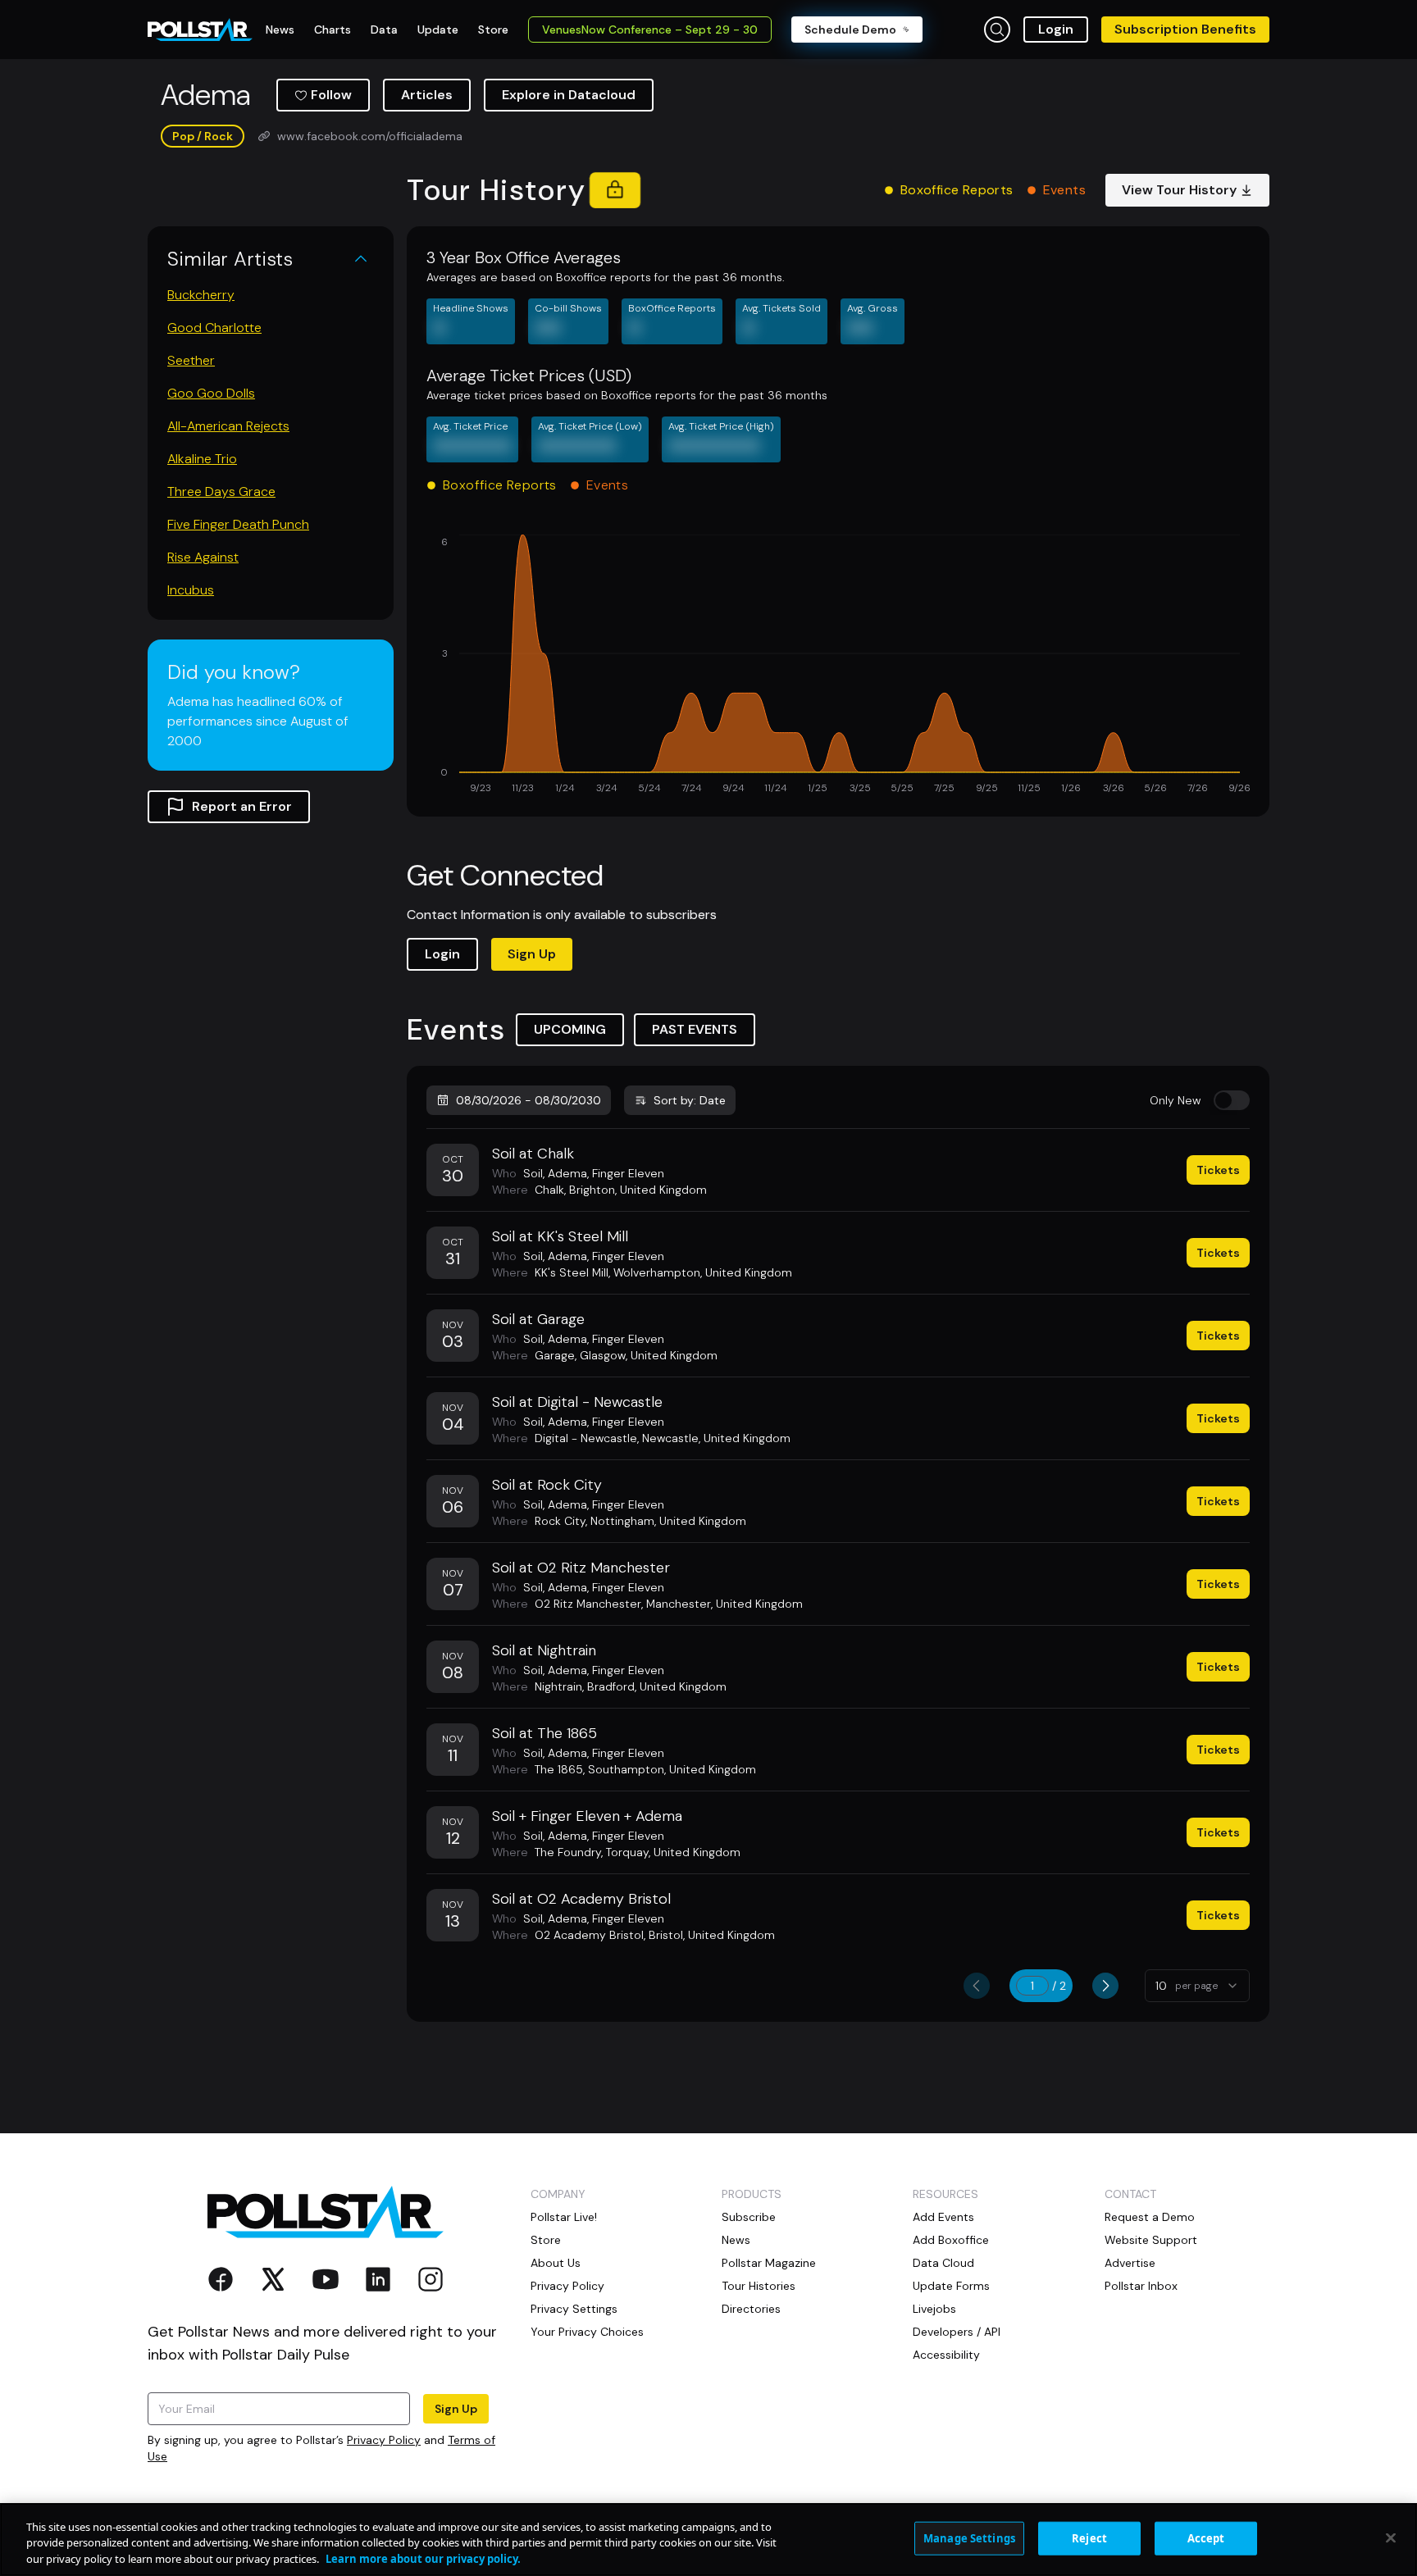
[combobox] (1197, 1986)
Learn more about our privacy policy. (423, 2559)
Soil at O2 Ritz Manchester (581, 1568)
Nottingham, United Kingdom (668, 1521)
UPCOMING (570, 1029)
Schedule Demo (850, 30)
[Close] (1391, 2537)
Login (1056, 29)
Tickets (1218, 1170)
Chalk (549, 1190)
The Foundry (568, 1852)
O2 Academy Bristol (589, 1935)
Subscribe (749, 2217)
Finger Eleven (628, 1173)
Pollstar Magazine (769, 2263)
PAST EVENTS (695, 1029)
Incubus (191, 590)
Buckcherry (201, 295)
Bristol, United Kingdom (712, 1935)
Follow (331, 95)
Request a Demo (1150, 2217)
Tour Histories (759, 2286)
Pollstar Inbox (1141, 2286)
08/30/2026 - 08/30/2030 (529, 1100)
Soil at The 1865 (544, 1733)
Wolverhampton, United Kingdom (703, 1272)
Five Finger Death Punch (238, 524)
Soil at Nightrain (544, 1650)
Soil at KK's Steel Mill (560, 1236)
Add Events (943, 2217)
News (736, 2240)
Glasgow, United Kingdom (649, 1355)
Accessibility (946, 2355)
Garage (555, 1355)
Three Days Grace (221, 492)
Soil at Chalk (533, 1154)
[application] (838, 666)
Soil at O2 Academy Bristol (581, 1899)
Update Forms (951, 2286)
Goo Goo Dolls (211, 393)
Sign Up (532, 954)
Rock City (560, 1521)
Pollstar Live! (564, 2217)
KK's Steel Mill (572, 1272)
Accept (1206, 2537)
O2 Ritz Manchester (588, 1604)
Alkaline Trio (202, 459)
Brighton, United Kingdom (638, 1190)
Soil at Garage (538, 1319)
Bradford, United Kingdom (657, 1686)
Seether (191, 360)
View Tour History (1179, 190)
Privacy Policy (384, 2440)
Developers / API (957, 2332)
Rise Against (203, 557)
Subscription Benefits (1185, 29)
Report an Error (242, 806)
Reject (1089, 2537)
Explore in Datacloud (569, 95)
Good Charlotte (214, 328)
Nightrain (558, 1686)
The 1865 (559, 1769)
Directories (751, 2309)
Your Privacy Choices (587, 2332)
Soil (533, 1173)
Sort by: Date (690, 1100)
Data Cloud (943, 2263)
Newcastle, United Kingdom (716, 1438)
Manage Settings (969, 2537)
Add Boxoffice (951, 2240)
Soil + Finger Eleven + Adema (587, 1816)
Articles (427, 95)
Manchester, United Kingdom (724, 1604)
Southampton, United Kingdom (672, 1769)
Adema (567, 1173)
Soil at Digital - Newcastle (577, 1402)
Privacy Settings (574, 2309)
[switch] (1232, 1100)
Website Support (1151, 2240)
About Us (556, 2263)
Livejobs (934, 2309)
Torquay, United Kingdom (673, 1852)
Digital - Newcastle (586, 1438)
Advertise (1130, 2263)
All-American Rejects (228, 426)
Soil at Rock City (547, 1485)
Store (546, 2240)
